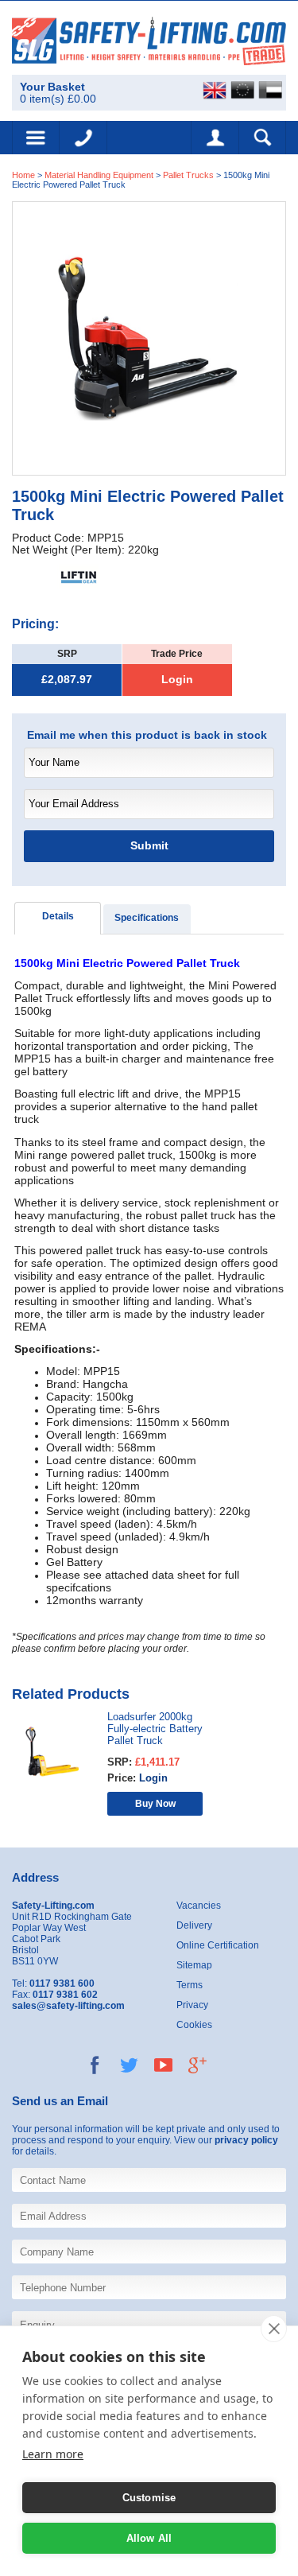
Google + (197, 2065)
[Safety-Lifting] (149, 40)
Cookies (194, 2025)
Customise (149, 2498)
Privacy (192, 2005)
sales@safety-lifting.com (68, 2006)
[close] (274, 2329)
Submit (149, 846)
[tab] (58, 918)
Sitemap (194, 1965)
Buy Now (155, 1803)
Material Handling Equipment (99, 175)
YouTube (163, 2065)
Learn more (53, 2454)
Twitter (129, 2065)
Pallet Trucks (190, 175)
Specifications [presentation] (147, 918)
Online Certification (218, 1945)
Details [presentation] (58, 916)
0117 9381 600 (83, 138)
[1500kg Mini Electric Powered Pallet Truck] (149, 338)
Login (177, 680)
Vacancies (199, 1906)
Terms (190, 1985)
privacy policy (246, 2140)
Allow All (149, 2538)
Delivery (194, 1925)
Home (23, 175)
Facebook (95, 2065)
